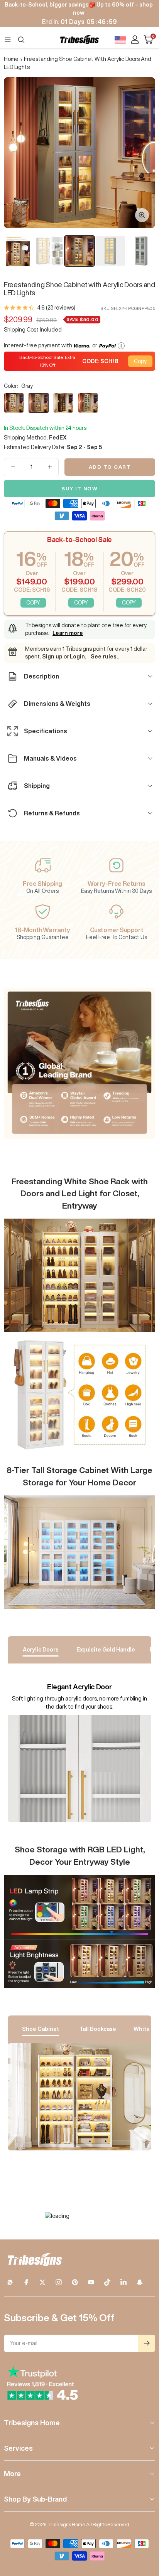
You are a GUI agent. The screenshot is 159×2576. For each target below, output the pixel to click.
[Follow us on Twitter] (42, 2282)
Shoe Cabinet (41, 2029)
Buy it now (79, 489)
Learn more (68, 633)
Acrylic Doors (41, 1650)
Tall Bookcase (98, 2029)
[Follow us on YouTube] (91, 2282)
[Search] (21, 40)
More (12, 2473)
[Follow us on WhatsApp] (10, 2282)
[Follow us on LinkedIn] (123, 2282)
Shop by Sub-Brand (35, 2499)
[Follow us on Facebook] (26, 2282)
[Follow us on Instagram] (59, 2282)
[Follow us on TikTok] (107, 2282)
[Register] (146, 2343)
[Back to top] (144, 2525)
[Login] (135, 40)
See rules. (104, 657)
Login (77, 657)
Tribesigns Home (32, 2423)
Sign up (52, 657)
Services (18, 2448)
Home (11, 59)
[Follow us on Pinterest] (75, 2282)
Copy (140, 361)
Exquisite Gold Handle (106, 1650)
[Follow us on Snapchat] (140, 2282)
